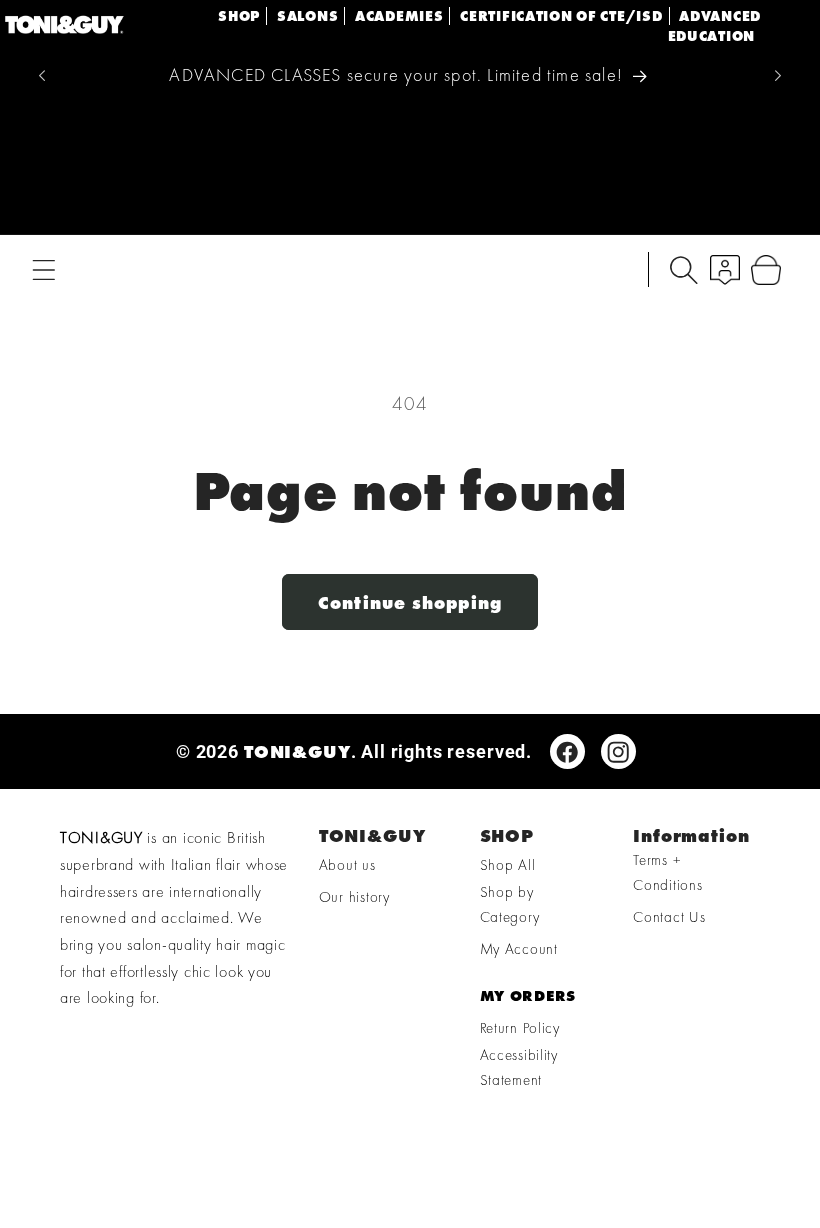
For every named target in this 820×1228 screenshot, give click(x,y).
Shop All (508, 865)
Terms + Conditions (667, 872)
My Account (519, 949)
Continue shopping (410, 602)
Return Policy (520, 1028)
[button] (44, 269)
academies (399, 16)
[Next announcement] (778, 75)
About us (347, 865)
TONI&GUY (297, 751)
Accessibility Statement (519, 1067)
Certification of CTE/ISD (561, 16)
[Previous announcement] (42, 75)
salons (307, 16)
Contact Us (669, 917)
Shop (239, 16)
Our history (354, 897)
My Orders (528, 996)
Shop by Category (510, 904)
